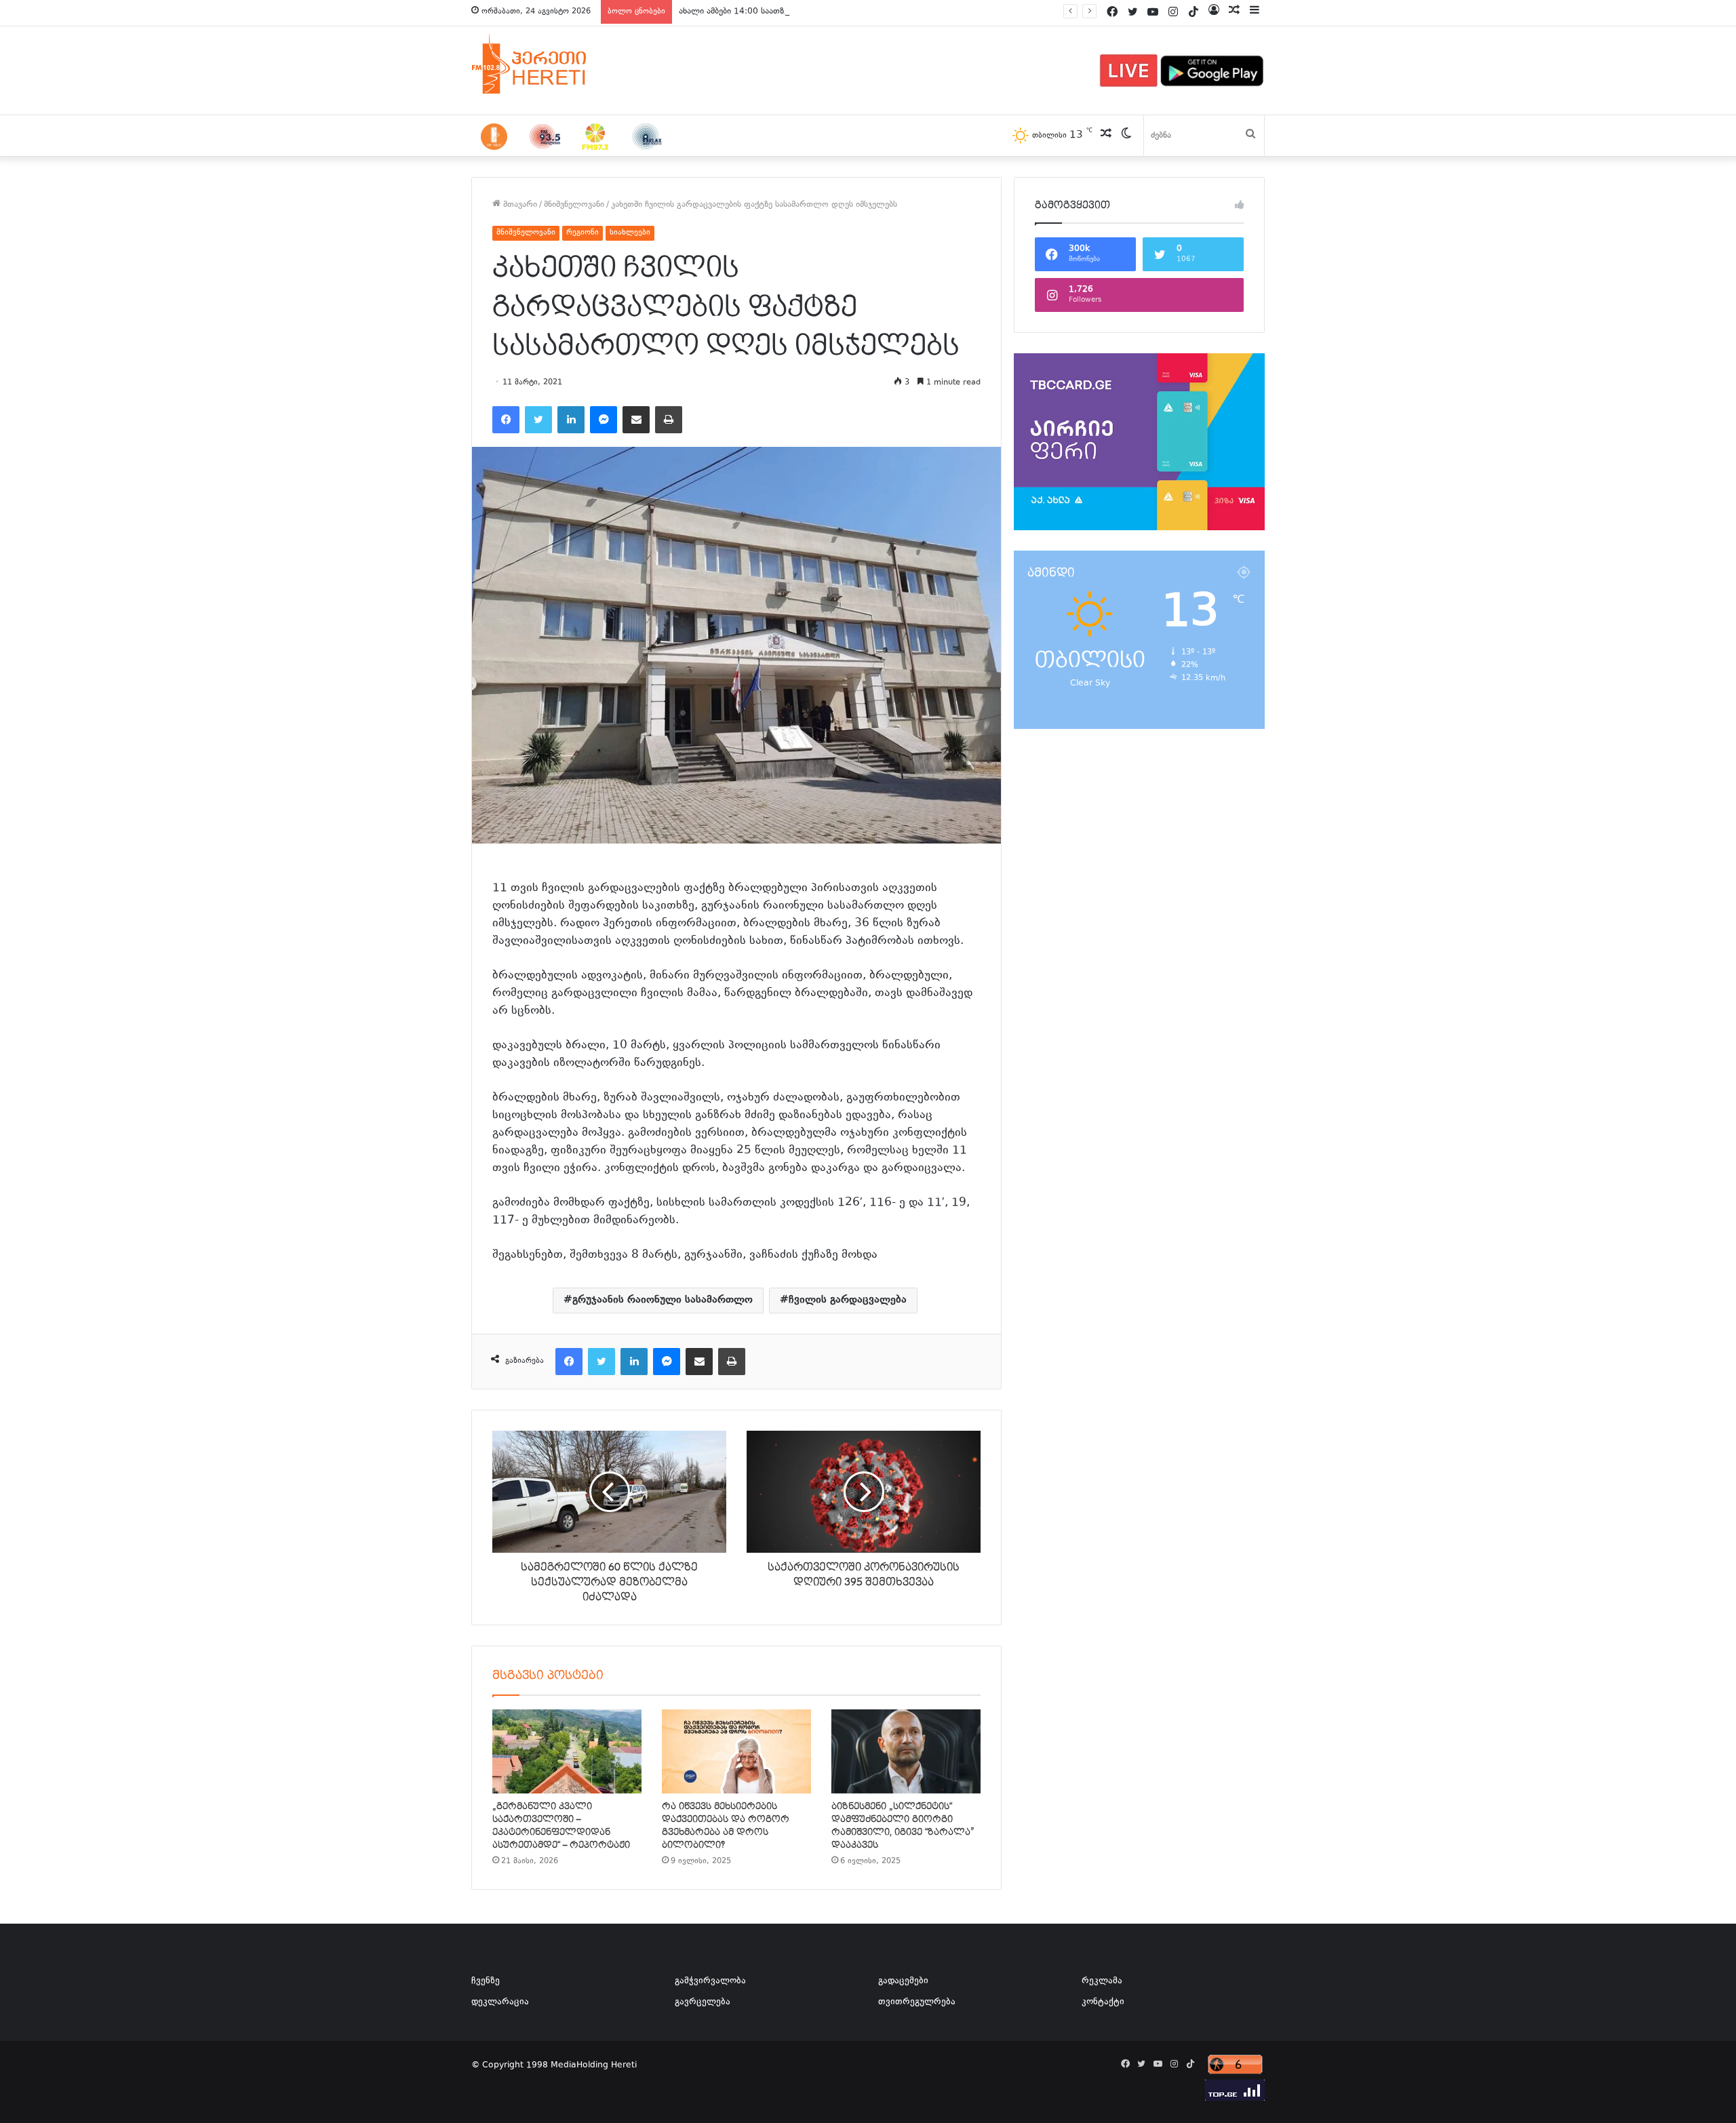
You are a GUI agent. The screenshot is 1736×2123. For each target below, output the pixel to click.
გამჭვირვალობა (710, 1981)
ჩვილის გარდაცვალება (848, 1300)
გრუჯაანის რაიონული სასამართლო (663, 1300)
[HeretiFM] (546, 64)
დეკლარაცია (500, 2002)
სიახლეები (630, 233)
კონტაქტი (1103, 2002)
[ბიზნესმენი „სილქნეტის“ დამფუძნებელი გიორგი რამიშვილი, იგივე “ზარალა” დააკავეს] (906, 1751)
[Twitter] (538, 420)
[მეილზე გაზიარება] (636, 420)
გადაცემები (903, 1981)
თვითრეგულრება (917, 2002)
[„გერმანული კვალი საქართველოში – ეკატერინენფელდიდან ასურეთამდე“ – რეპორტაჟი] (567, 1751)
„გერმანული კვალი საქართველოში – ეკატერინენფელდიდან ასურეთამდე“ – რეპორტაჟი (561, 1826)
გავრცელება (703, 2002)
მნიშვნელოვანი (574, 205)
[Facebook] (506, 420)
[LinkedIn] (571, 420)
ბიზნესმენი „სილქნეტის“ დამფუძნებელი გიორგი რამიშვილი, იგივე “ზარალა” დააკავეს (903, 1826)
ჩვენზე (486, 1981)
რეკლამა (1102, 1981)
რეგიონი (583, 233)
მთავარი (519, 205)
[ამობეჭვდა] (669, 420)
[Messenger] (604, 420)
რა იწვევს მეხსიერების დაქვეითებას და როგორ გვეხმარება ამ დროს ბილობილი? (726, 1826)
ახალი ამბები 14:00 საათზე (733, 12)
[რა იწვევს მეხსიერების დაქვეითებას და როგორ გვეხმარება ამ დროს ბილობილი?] (736, 1751)
